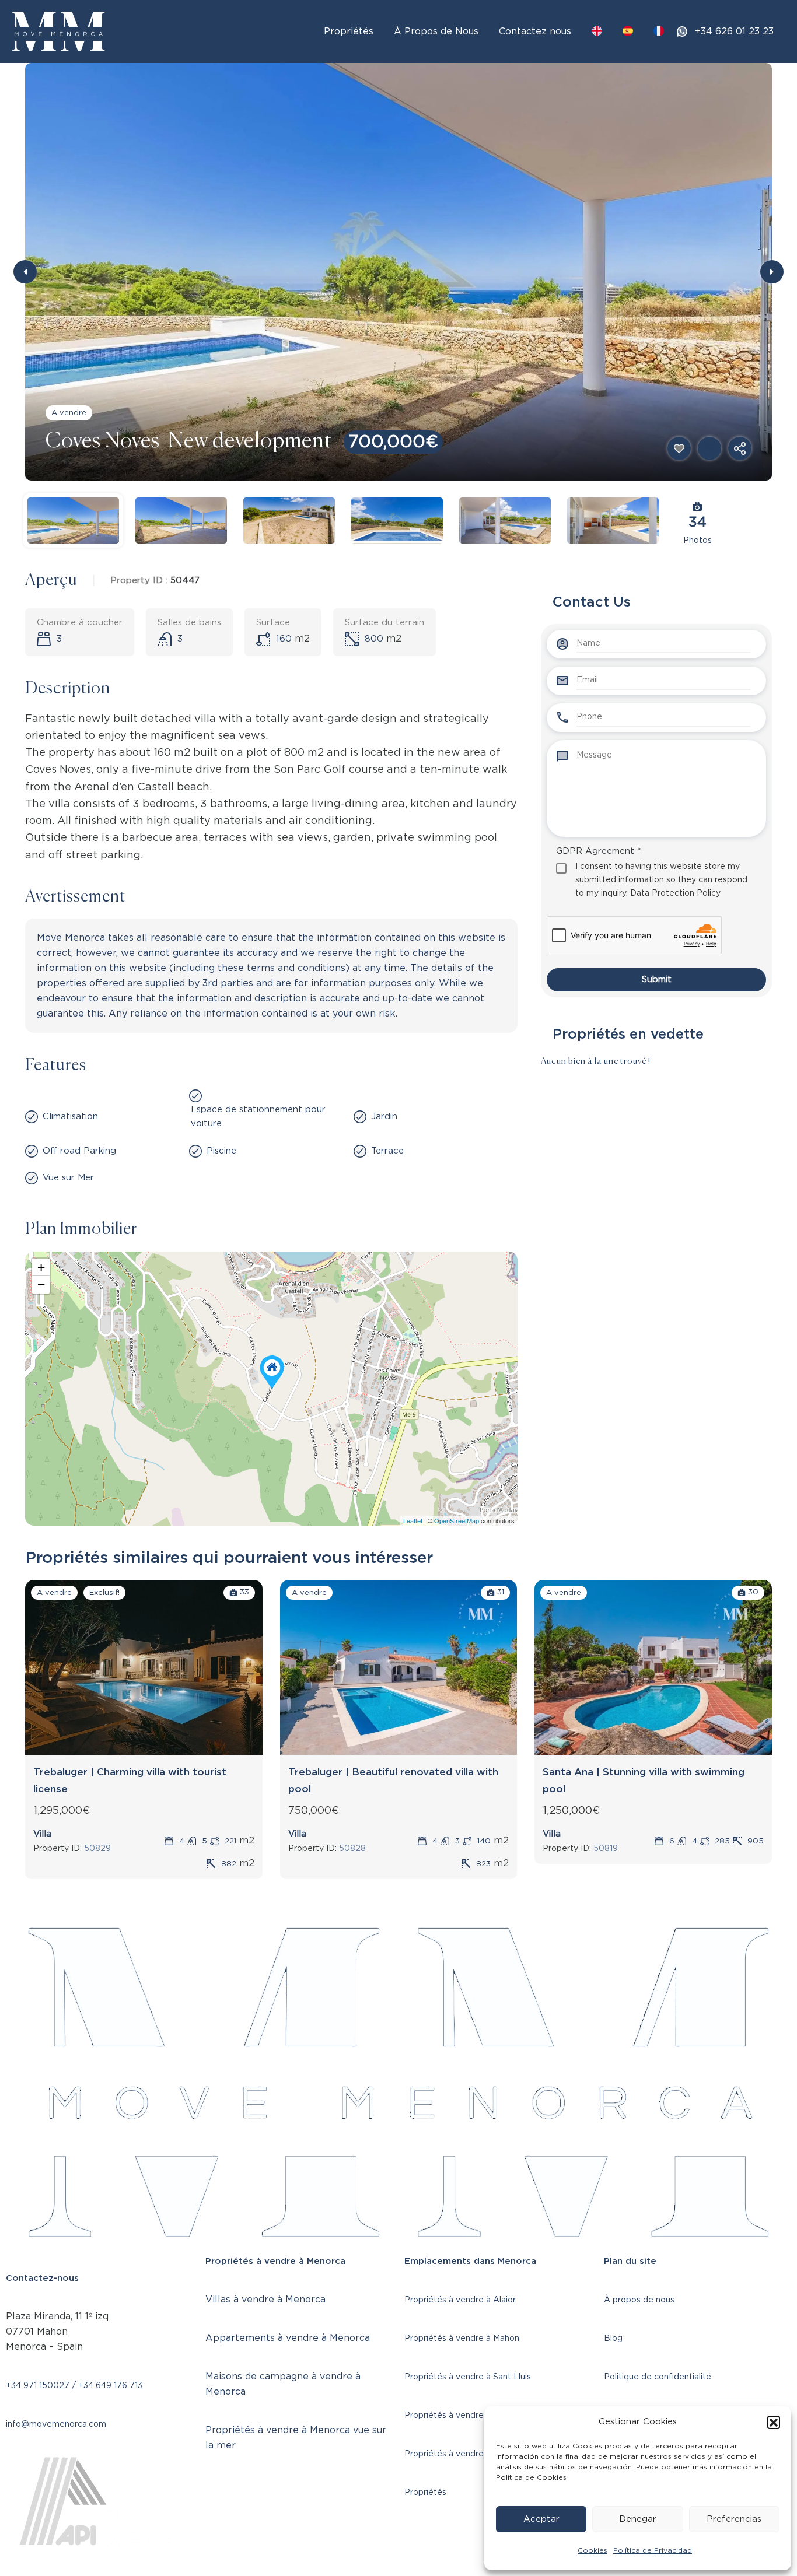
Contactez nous (535, 31)
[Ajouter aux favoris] (679, 448)
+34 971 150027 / (42, 2386)
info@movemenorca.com (56, 2424)
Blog (613, 2339)
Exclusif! (104, 1593)
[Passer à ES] (628, 31)
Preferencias (734, 2519)
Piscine (221, 1151)
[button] (774, 2422)
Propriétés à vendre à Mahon (462, 2339)
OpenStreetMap (457, 1520)
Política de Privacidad (653, 2550)
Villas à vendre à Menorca (265, 2300)
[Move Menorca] (58, 31)
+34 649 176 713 (110, 2386)
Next (772, 272)
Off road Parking (79, 1151)
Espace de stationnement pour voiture (258, 1117)
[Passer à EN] (597, 31)
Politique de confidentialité (658, 2377)
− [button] (41, 1285)
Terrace (387, 1151)
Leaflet (413, 1520)
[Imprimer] (709, 448)
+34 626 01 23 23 (734, 31)
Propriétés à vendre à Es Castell (468, 2416)
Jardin (384, 1117)
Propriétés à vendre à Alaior (460, 2300)
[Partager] (740, 448)
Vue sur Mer (68, 1178)
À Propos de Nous (436, 31)
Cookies (592, 2550)
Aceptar (541, 2519)
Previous (25, 272)
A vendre (69, 413)
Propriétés (349, 31)
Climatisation (70, 1117)
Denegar (638, 2519)
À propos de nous (639, 2300)
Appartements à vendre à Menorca (288, 2338)
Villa (42, 1834)
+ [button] (41, 1267)
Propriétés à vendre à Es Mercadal (473, 2454)
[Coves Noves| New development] (272, 1372)
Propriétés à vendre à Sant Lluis (468, 2377)
